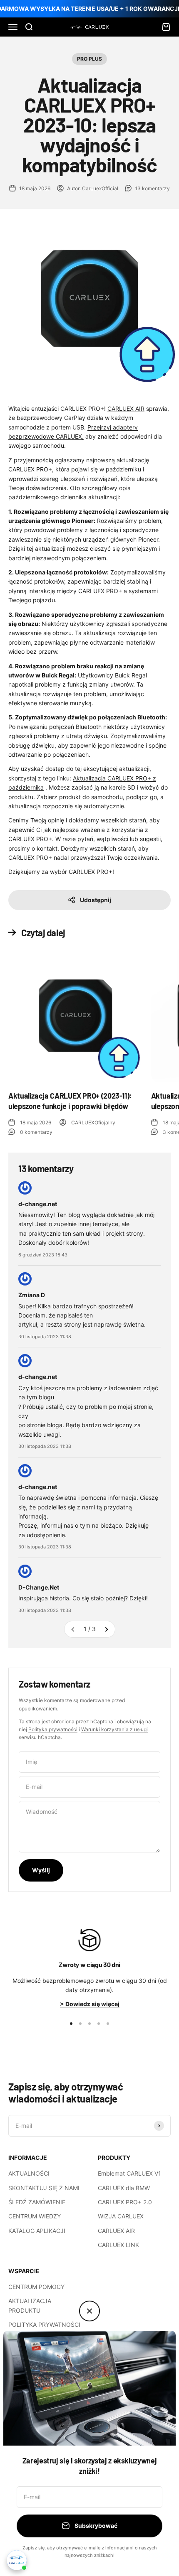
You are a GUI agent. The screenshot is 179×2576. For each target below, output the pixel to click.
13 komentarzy (152, 188)
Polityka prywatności (53, 1729)
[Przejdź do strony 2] (106, 1629)
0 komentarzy (36, 1132)
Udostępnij (96, 900)
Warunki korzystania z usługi (114, 1729)
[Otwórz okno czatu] (17, 2560)
